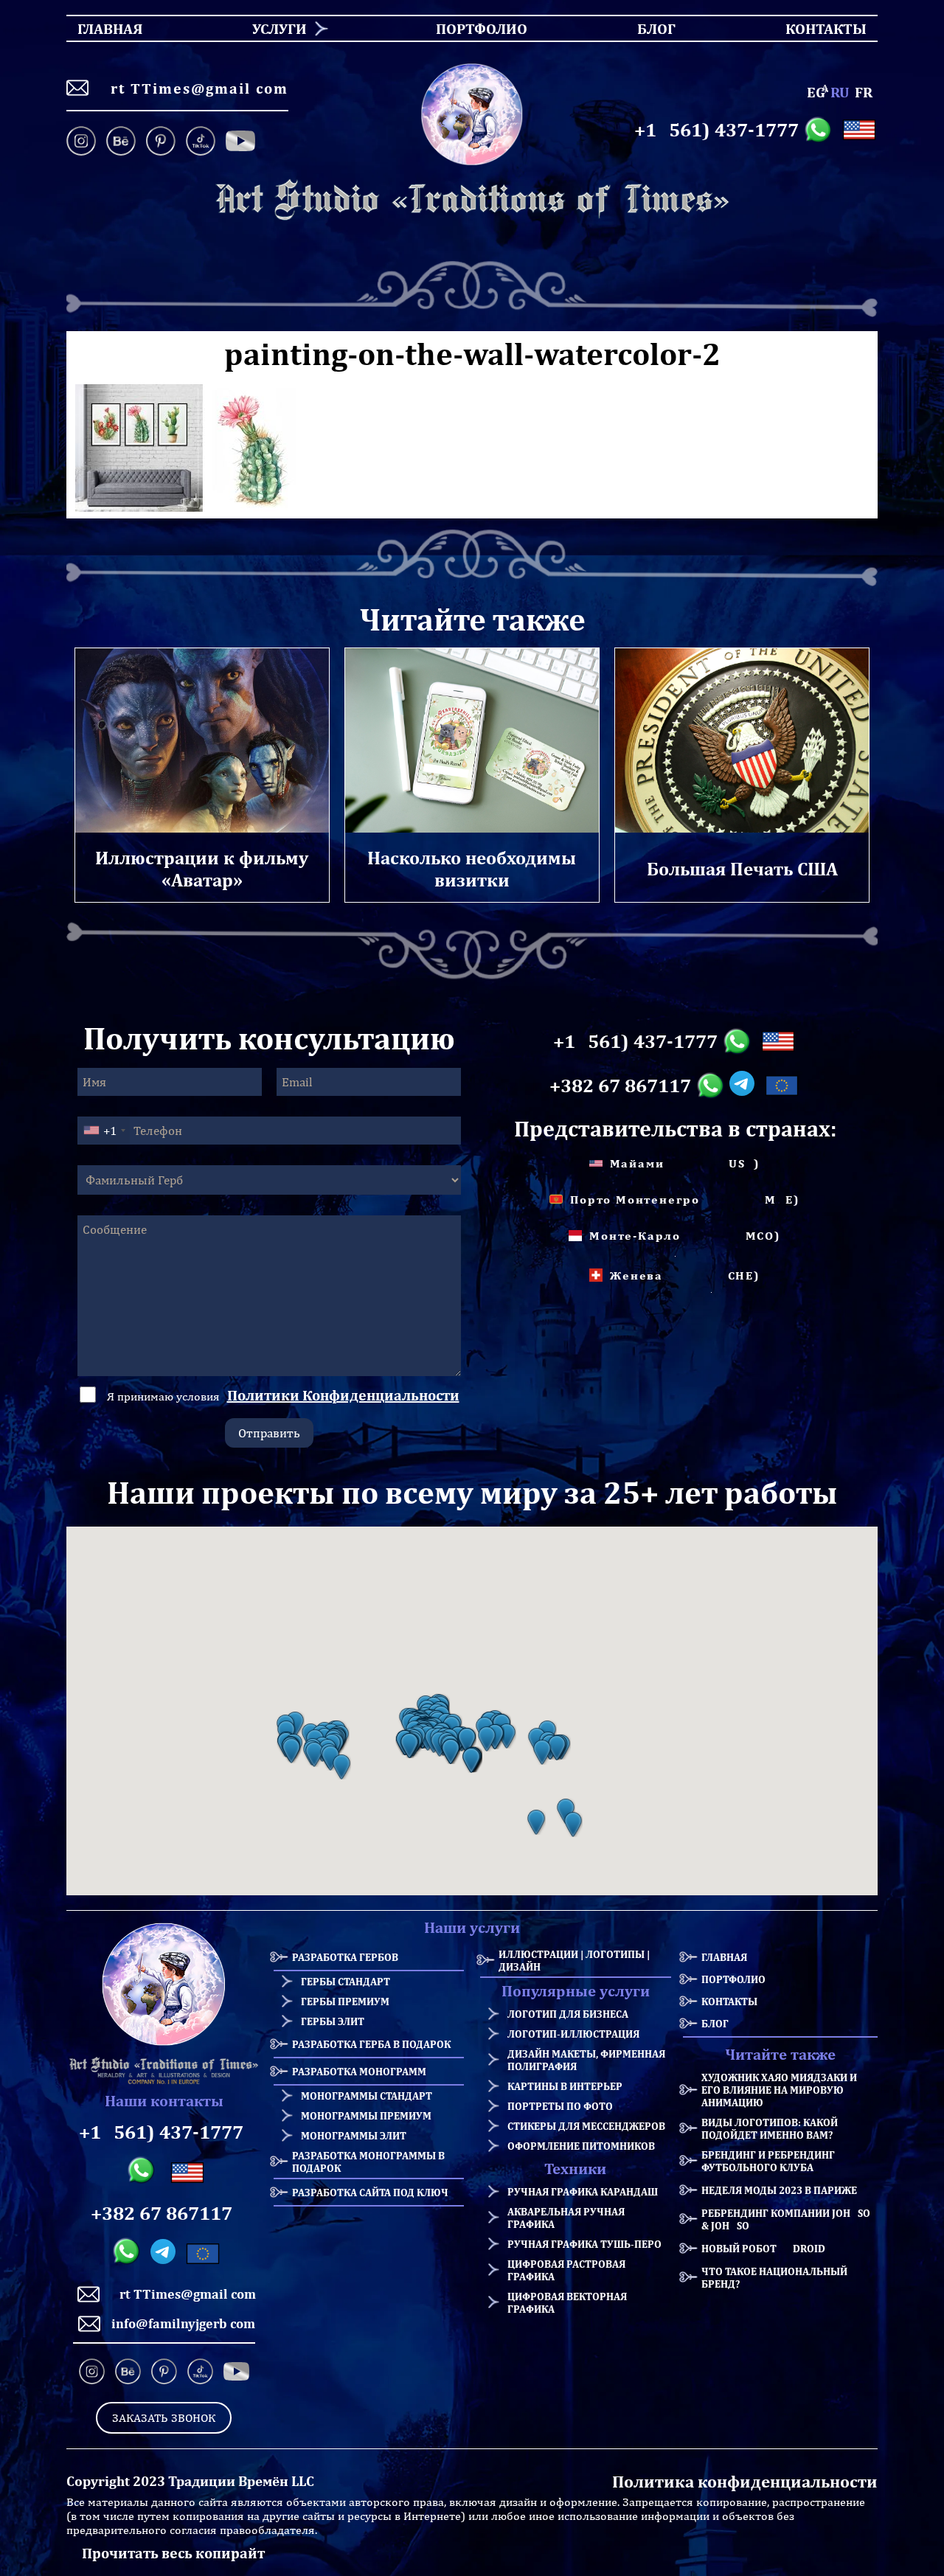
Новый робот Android (763, 2248)
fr (864, 92)
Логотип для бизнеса (568, 2014)
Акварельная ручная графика (566, 2218)
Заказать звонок (164, 2418)
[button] (291, 1751)
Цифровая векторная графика (567, 2302)
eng (816, 92)
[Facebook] (240, 142)
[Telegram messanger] (745, 1086)
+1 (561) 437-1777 (716, 130)
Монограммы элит (354, 2135)
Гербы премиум (345, 2001)
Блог (715, 2023)
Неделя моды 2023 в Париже (779, 2190)
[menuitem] (274, 28)
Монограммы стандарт (367, 2096)
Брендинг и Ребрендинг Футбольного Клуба (768, 2161)
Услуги (280, 28)
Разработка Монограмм (359, 2071)
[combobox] (104, 1131)
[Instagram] (84, 142)
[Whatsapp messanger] (820, 130)
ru (840, 92)
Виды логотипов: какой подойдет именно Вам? (770, 2128)
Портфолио (733, 1979)
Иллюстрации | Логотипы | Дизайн (574, 1960)
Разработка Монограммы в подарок (368, 2162)
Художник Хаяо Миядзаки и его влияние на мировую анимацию (779, 2090)
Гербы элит (333, 2021)
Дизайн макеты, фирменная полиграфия (586, 2060)
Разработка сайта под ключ (370, 2192)
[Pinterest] (161, 142)
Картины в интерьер (565, 2086)
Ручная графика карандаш (583, 2191)
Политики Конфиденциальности (343, 1395)
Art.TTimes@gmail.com (194, 88)
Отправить (269, 1433)
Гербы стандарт (346, 1981)
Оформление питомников (581, 2146)
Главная (724, 1957)
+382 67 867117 (620, 1086)
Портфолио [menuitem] (469, 28)
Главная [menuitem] (97, 28)
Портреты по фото (560, 2106)
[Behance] (121, 142)
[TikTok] (201, 142)
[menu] (472, 28)
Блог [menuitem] (643, 28)
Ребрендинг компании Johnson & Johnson (789, 2219)
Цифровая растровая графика (566, 2270)
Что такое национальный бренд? (774, 2277)
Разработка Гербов (345, 1957)
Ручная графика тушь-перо (584, 2244)
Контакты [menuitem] (817, 28)
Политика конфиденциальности (745, 2481)
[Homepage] (472, 200)
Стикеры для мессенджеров (586, 2126)
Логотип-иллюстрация (573, 2034)
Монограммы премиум (366, 2115)
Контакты (729, 2001)
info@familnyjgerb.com (183, 2323)
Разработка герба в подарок (371, 2044)
